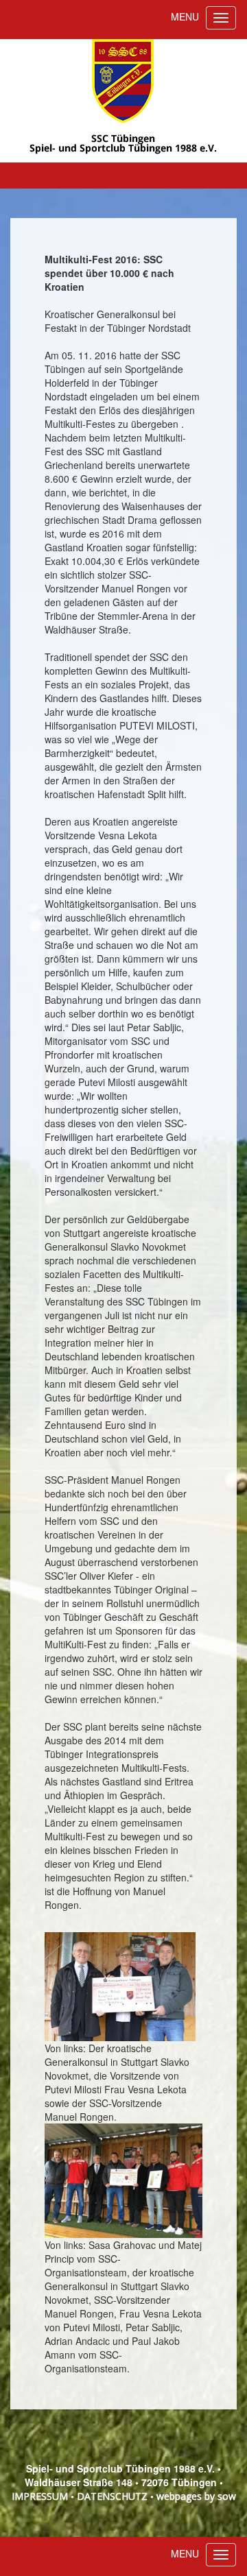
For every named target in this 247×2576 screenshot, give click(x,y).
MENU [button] (185, 16)
